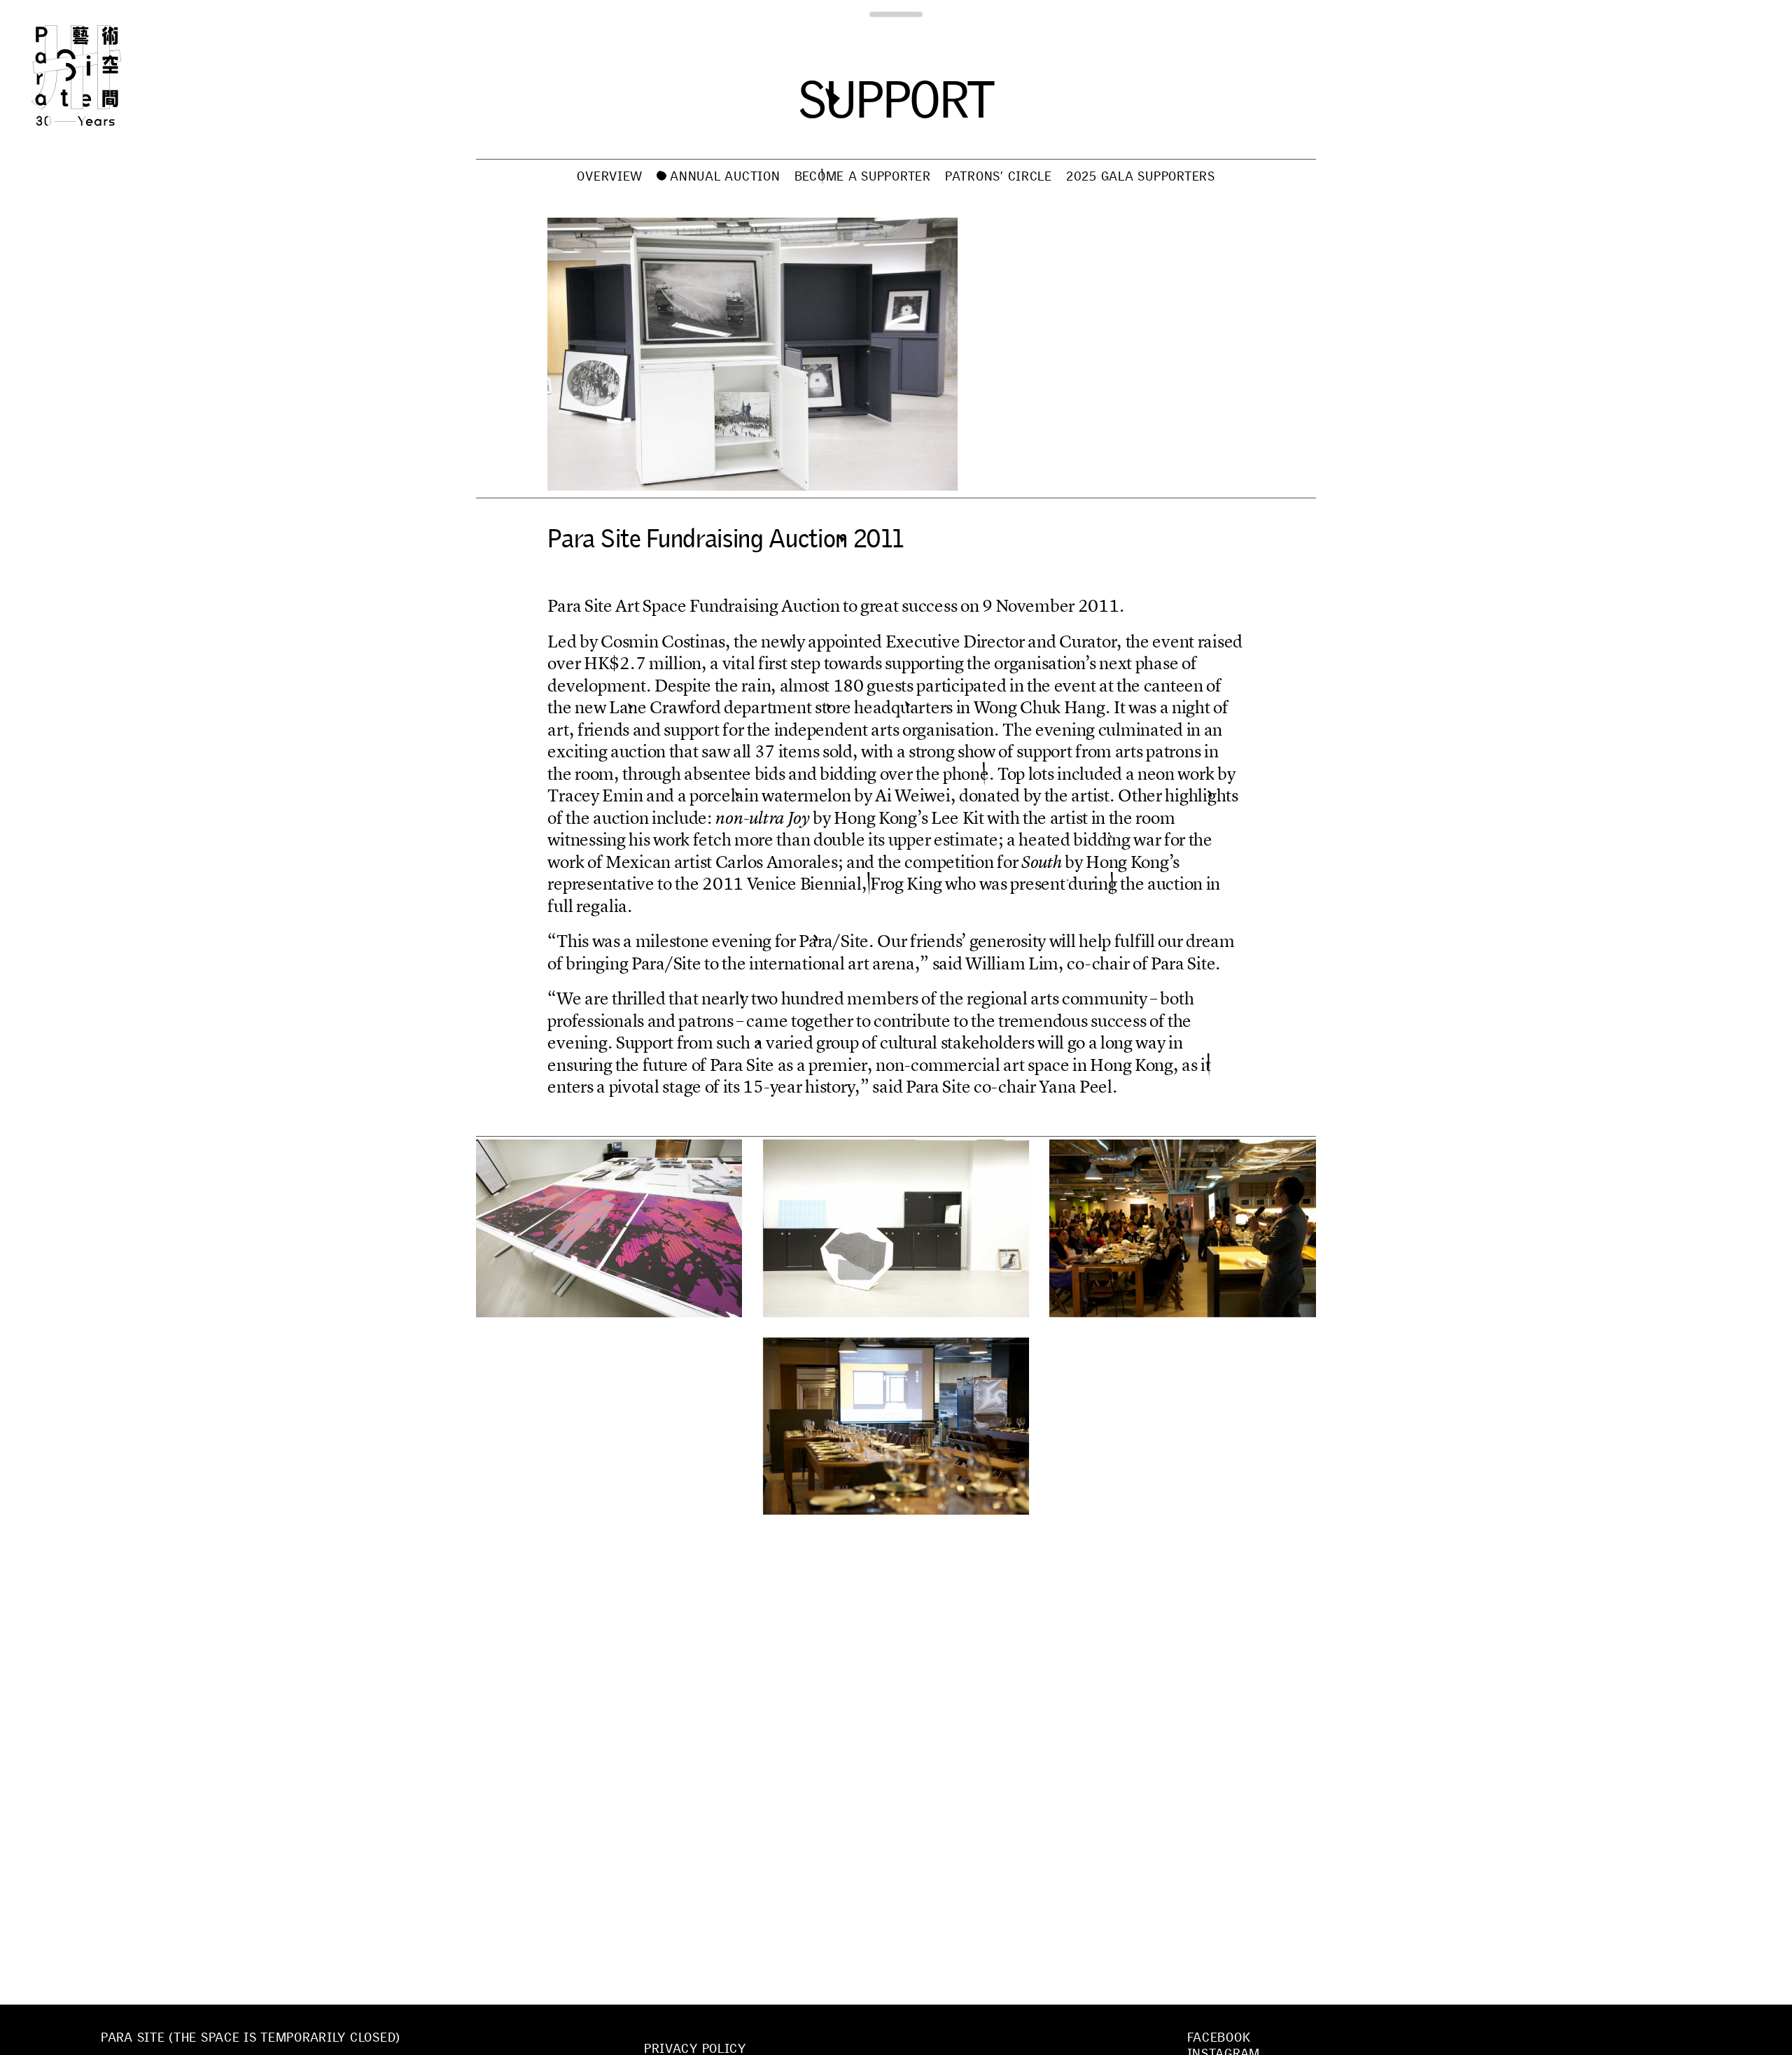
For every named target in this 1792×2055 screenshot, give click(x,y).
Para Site (99, 76)
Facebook (1219, 2038)
